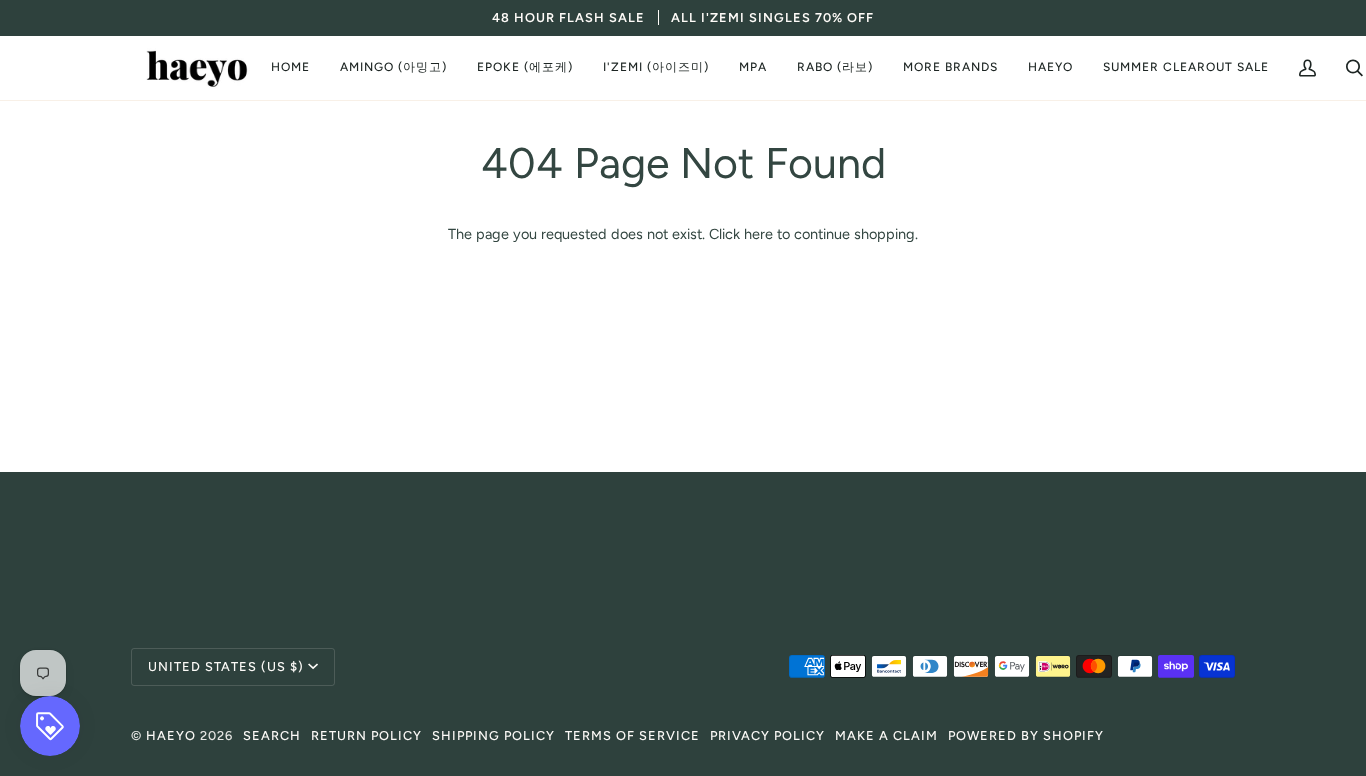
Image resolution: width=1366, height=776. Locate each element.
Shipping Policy (493, 735)
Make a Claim (886, 735)
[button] (393, 68)
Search (272, 735)
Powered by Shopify (1026, 735)
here (758, 234)
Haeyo (171, 735)
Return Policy (366, 735)
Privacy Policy (767, 735)
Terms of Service (632, 735)
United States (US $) (226, 666)
